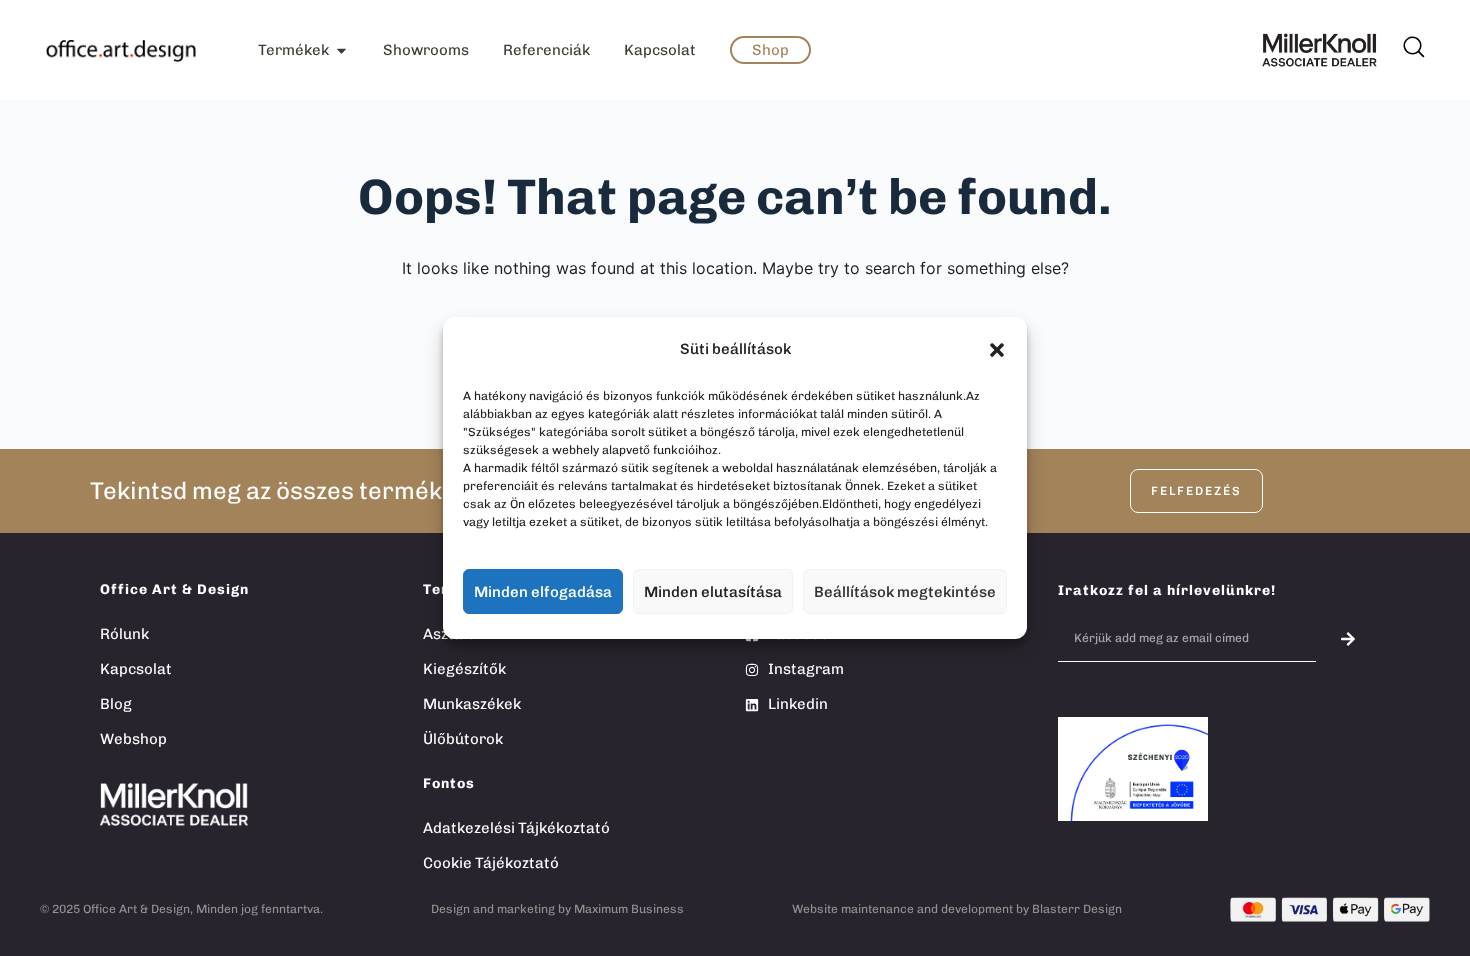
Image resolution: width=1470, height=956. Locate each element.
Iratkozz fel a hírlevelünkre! (1167, 590)
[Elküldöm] (1348, 638)
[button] (997, 350)
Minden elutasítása (713, 592)
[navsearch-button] (1412, 39)
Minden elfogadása (543, 592)
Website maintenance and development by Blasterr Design (957, 909)
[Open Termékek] (341, 50)
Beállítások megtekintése (905, 592)
